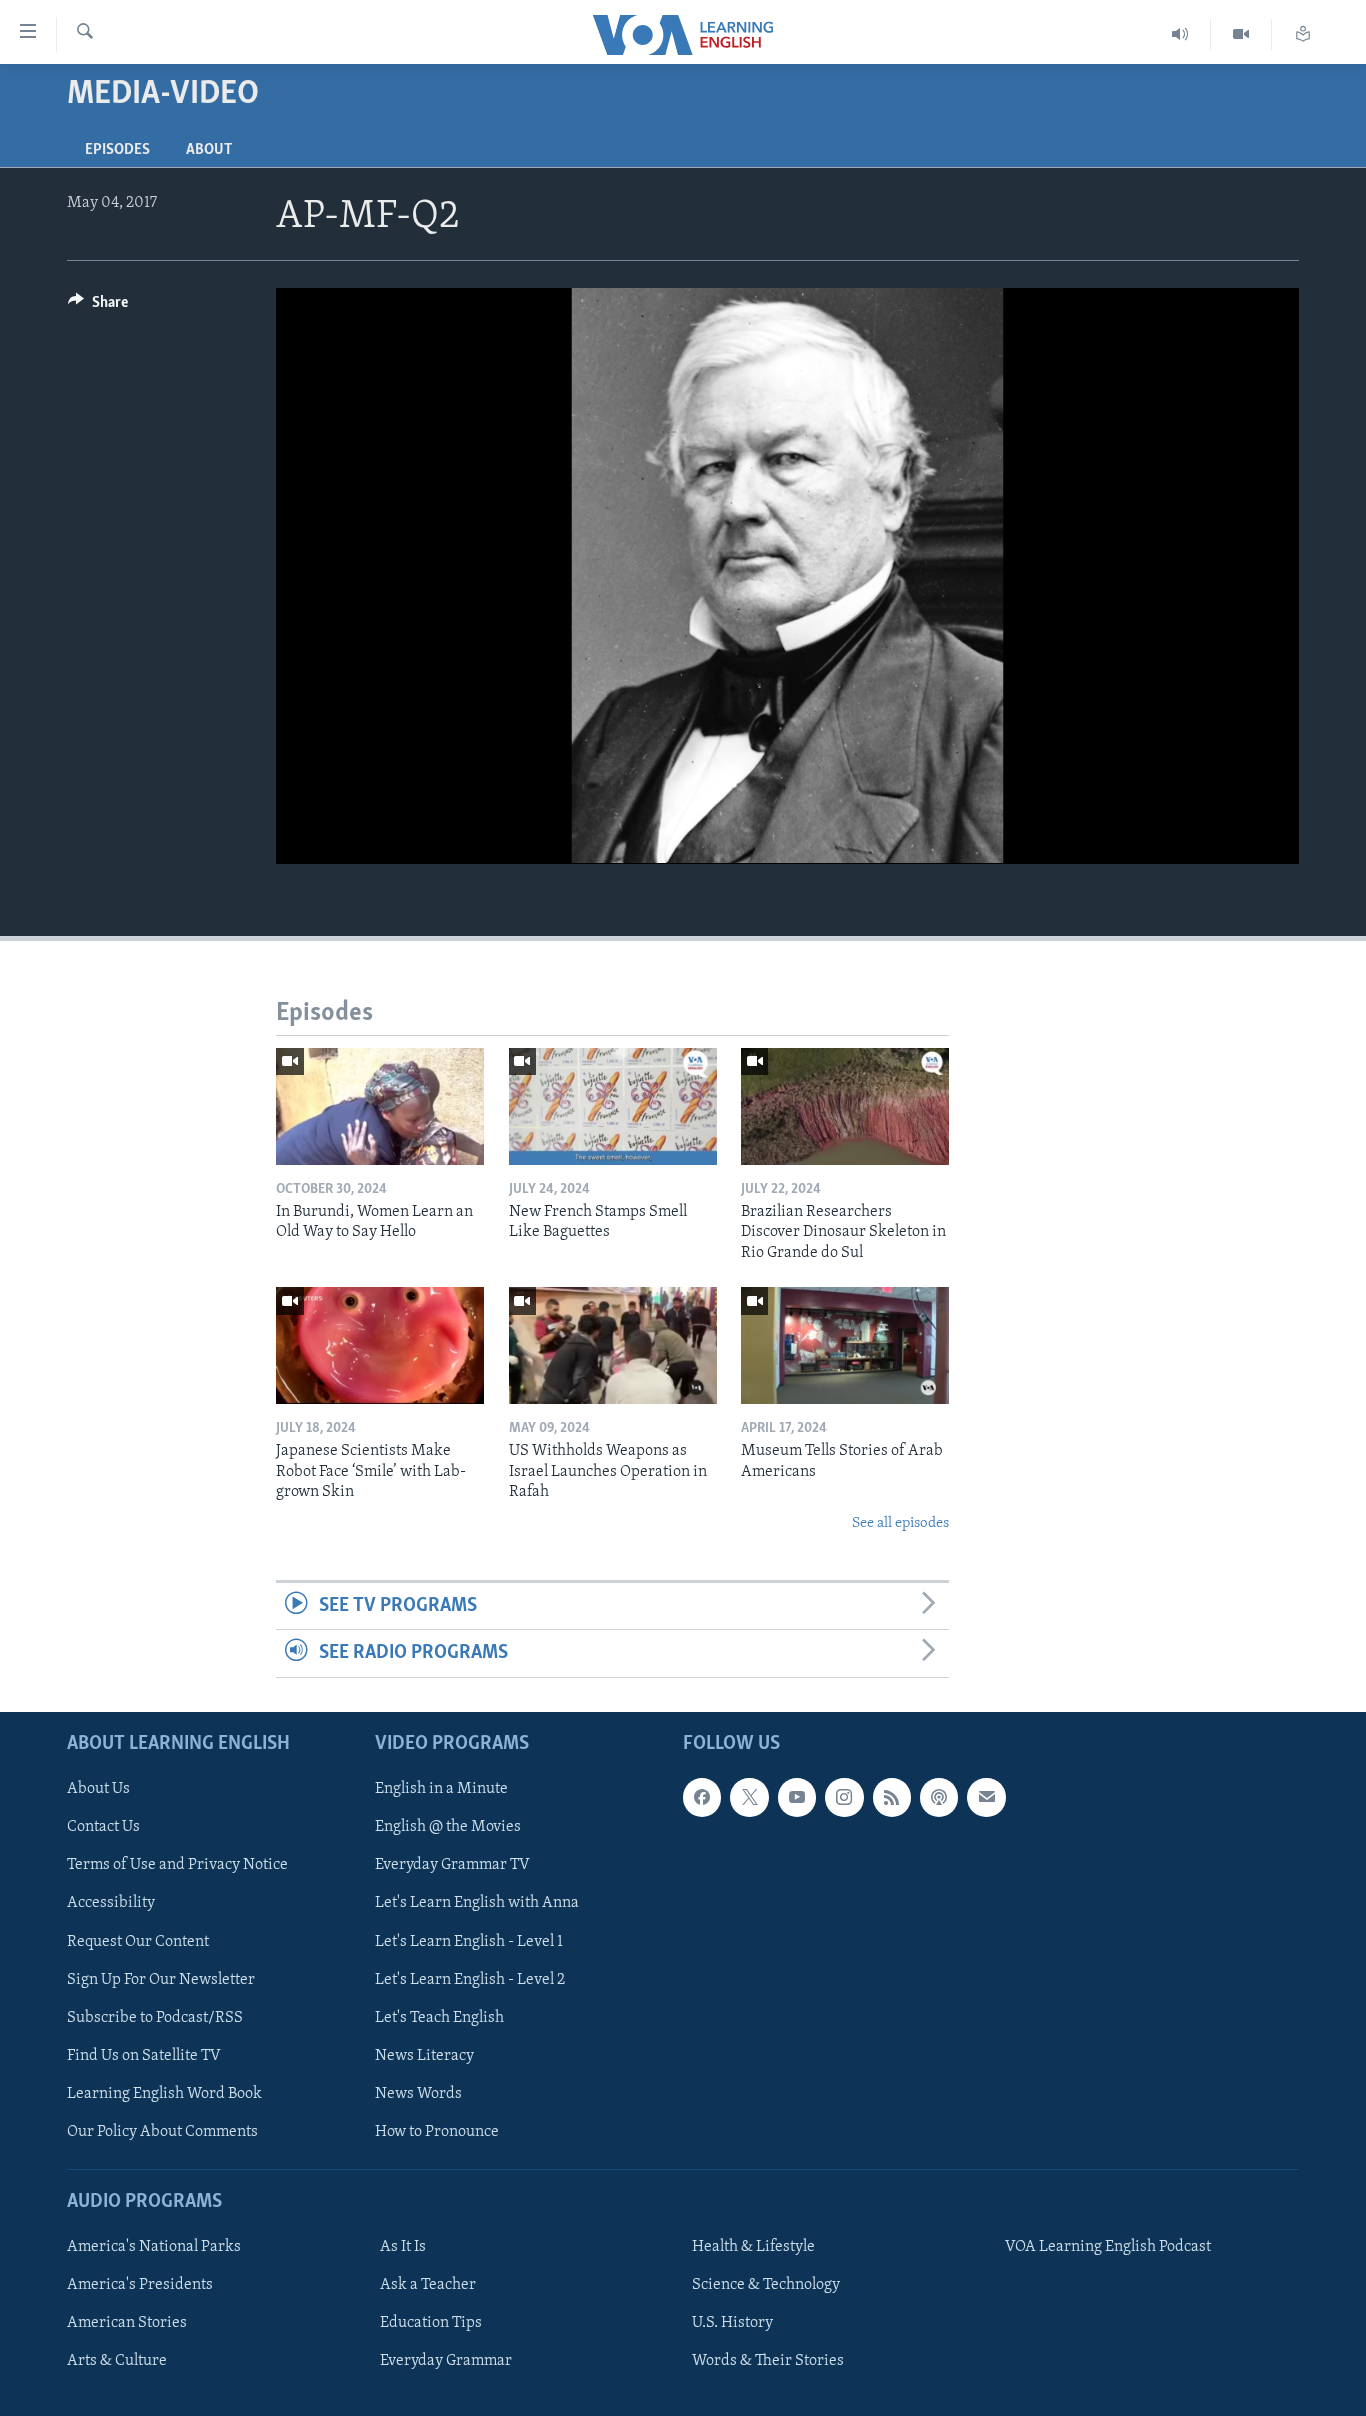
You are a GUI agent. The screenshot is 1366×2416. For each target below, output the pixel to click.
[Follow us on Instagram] (844, 1797)
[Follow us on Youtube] (797, 1797)
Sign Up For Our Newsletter (161, 1979)
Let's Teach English (439, 2017)
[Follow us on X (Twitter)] (749, 1797)
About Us (98, 1789)
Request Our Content (138, 1941)
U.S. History (732, 2323)
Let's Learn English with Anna (477, 1903)
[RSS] (892, 1797)
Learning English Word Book (164, 2093)
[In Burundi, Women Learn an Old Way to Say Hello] (380, 1106)
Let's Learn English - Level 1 (469, 1941)
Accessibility (111, 1903)
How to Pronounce (437, 2131)
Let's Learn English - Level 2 (470, 1979)
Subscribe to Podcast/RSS (155, 2017)
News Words (418, 2093)
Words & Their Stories (768, 2361)
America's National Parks (154, 2247)
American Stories (127, 2323)
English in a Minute (441, 1789)
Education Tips (431, 2323)
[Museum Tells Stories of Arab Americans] (845, 1345)
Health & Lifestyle (753, 2247)
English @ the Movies (448, 1827)
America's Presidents (140, 2285)
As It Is (403, 2247)
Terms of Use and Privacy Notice (177, 1865)
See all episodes (900, 1523)
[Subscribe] (986, 1797)
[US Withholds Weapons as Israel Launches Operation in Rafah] (613, 1345)
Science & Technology (766, 2285)
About (209, 150)
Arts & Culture (117, 2361)
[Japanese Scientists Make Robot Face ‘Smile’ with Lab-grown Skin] (380, 1345)
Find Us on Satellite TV (144, 2055)
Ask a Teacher (428, 2285)
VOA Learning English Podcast (1108, 2247)
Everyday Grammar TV (452, 1865)
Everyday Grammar (446, 2361)
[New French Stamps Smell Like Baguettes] (613, 1106)
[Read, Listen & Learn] (1303, 34)
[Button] (98, 307)
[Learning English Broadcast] (1180, 34)
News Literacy (424, 2055)
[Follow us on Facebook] (702, 1797)
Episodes (117, 150)
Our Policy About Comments (162, 2131)
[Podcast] (939, 1797)
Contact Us (103, 1827)
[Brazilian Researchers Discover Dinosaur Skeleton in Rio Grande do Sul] (845, 1106)
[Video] (1241, 34)
